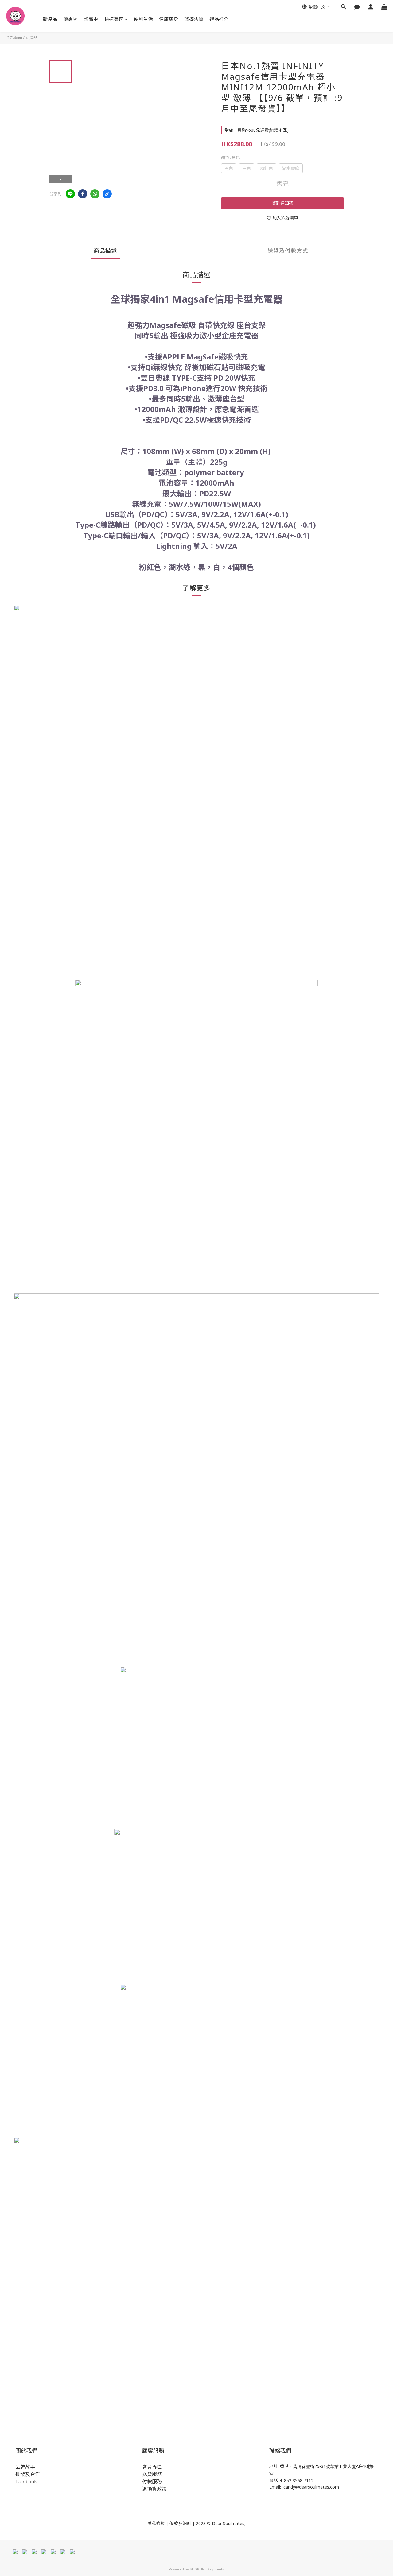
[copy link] (107, 194)
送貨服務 (152, 2474)
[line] (70, 194)
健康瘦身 (169, 19)
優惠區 (71, 19)
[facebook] (83, 194)
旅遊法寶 (194, 19)
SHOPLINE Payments (207, 2569)
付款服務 (152, 2482)
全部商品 (14, 37)
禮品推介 (219, 19)
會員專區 (152, 2467)
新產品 (50, 19)
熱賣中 (91, 19)
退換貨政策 (154, 2489)
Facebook (26, 2482)
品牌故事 (25, 2467)
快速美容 (114, 19)
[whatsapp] (95, 194)
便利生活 (143, 19)
